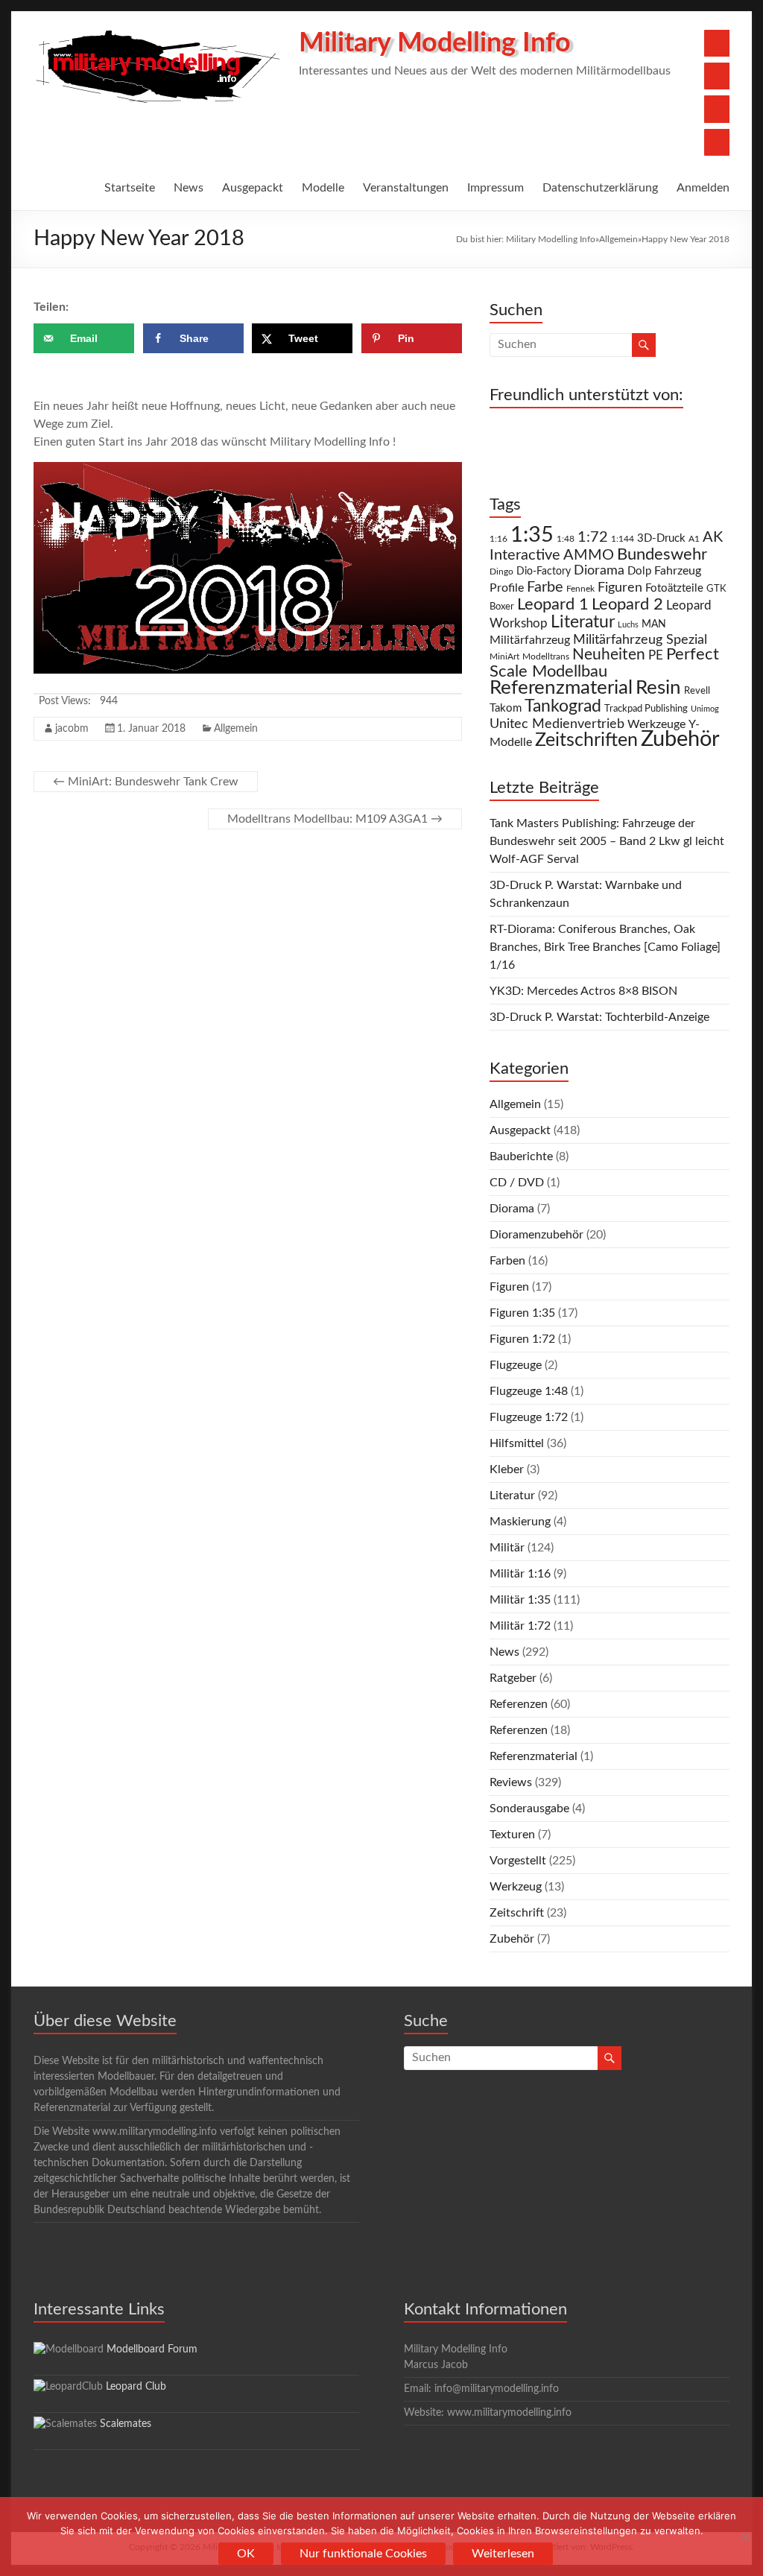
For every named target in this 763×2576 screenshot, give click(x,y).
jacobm (72, 729)
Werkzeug (516, 1887)
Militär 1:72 (520, 1626)
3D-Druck (661, 538)
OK (246, 2554)
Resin (658, 688)
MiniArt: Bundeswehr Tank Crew (146, 782)
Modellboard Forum (152, 2349)
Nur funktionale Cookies (363, 2554)
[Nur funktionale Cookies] (744, 2537)
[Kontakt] (717, 109)
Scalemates (126, 2424)
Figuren (620, 588)
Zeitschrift (517, 1913)
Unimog (705, 709)
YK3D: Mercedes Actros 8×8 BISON (583, 991)
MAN (654, 624)
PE (656, 656)
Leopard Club (136, 2387)
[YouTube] (717, 76)
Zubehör (680, 739)
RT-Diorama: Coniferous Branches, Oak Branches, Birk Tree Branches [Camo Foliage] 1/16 (605, 947)
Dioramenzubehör (536, 1235)
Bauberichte (521, 1156)
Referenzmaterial (561, 688)
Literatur (583, 622)
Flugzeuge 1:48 (529, 1391)
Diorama (599, 570)
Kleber (507, 1469)
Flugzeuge (516, 1365)
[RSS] (717, 142)
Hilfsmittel (517, 1443)
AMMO (589, 555)
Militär (507, 1548)
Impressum (496, 188)
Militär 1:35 (520, 1600)
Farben (507, 1261)
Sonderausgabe (529, 1808)
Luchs (628, 625)
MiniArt (504, 657)
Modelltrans (546, 657)
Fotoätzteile (674, 588)
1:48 (566, 539)
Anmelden (703, 188)
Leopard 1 (553, 605)
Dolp (639, 571)
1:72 (593, 537)
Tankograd (563, 706)
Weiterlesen (503, 2554)
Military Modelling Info (435, 43)
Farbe (545, 587)
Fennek (580, 589)
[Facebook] (717, 43)
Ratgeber (513, 1678)
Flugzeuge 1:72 (529, 1417)
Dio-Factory (544, 572)
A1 (694, 539)
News (189, 188)
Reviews (511, 1782)
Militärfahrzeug (530, 640)
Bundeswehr (662, 554)
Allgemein (618, 239)
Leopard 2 (627, 604)
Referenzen (519, 1704)
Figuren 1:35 (522, 1313)
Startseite (130, 188)
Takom (506, 708)
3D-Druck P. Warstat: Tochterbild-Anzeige (599, 1017)
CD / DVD (517, 1183)
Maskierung (520, 1522)
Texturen (512, 1835)
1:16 (498, 539)
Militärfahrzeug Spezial (640, 640)
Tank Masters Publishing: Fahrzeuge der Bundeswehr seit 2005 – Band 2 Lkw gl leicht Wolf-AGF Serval (607, 841)
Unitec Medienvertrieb (557, 724)
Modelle (323, 188)
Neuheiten (609, 655)
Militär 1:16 (520, 1574)
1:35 (532, 535)
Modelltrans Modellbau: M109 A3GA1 (335, 819)
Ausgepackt (253, 188)
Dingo (501, 572)
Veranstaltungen (406, 188)
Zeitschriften (586, 740)
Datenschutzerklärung (600, 188)
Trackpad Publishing (646, 709)
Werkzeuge (656, 724)
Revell (697, 691)
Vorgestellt (518, 1861)
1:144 (623, 539)
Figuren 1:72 (522, 1339)
